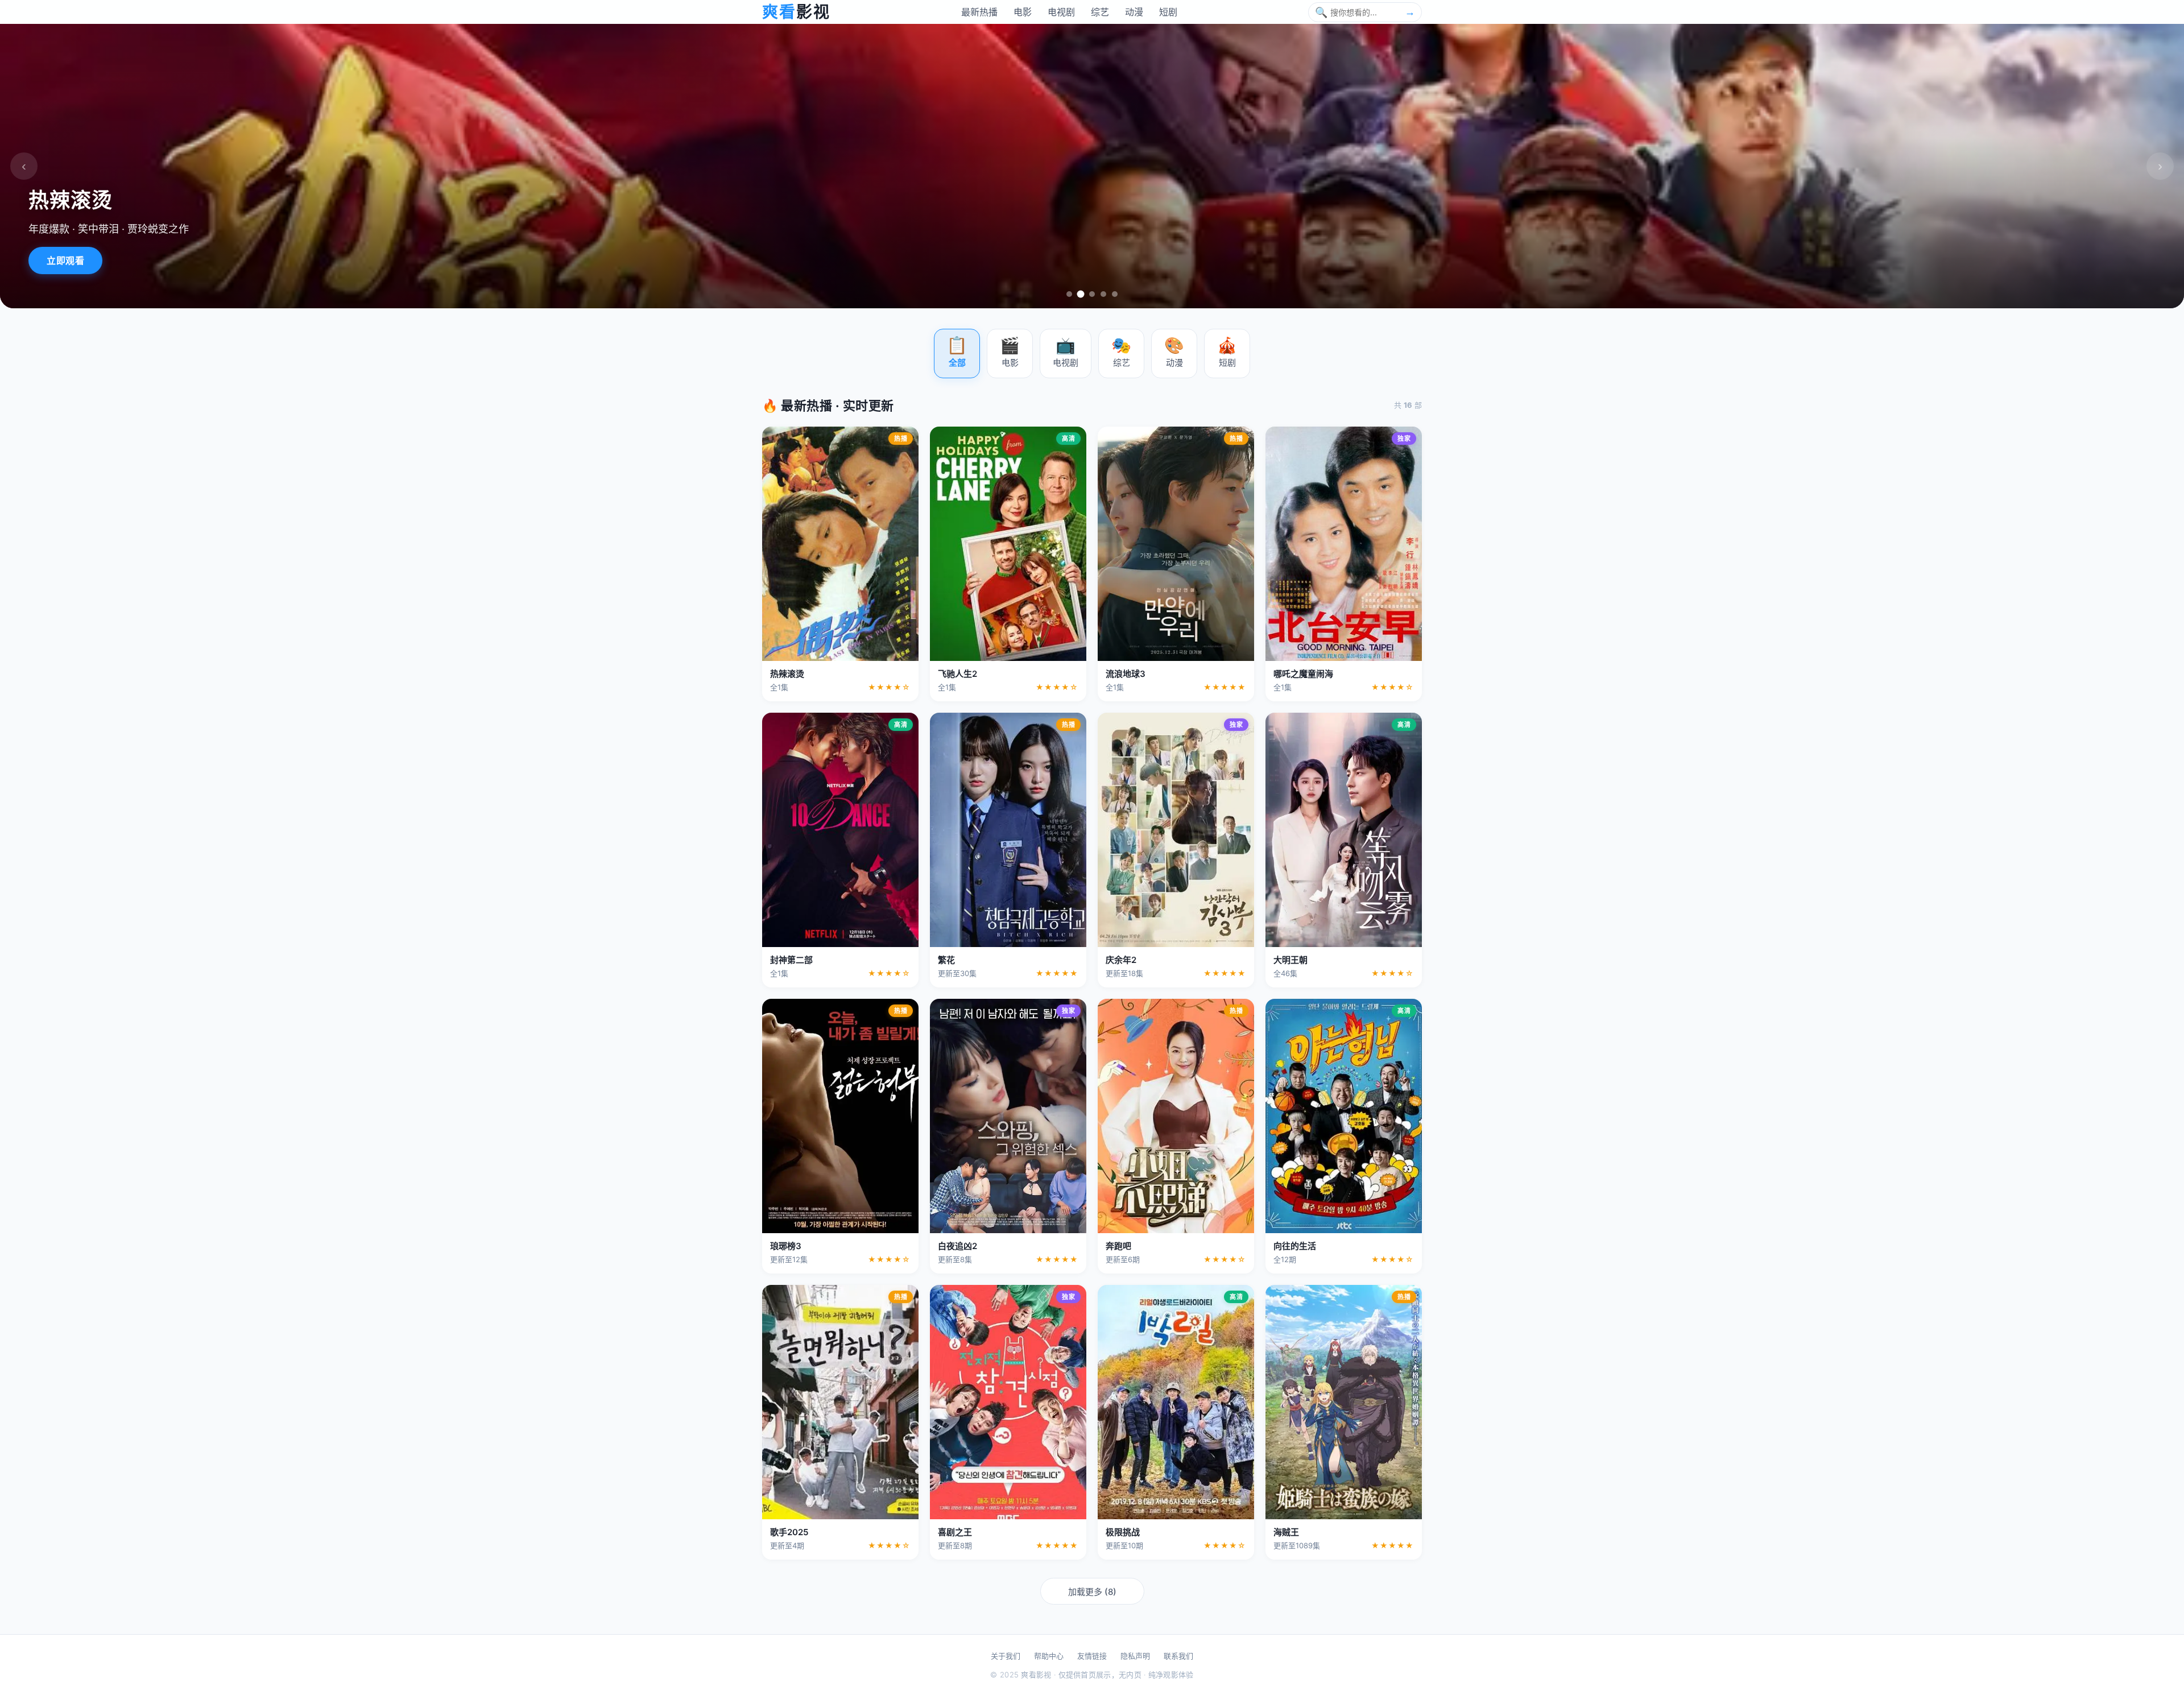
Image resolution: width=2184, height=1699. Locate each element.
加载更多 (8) (1092, 1592)
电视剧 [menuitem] (1061, 12)
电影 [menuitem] (1023, 12)
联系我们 (1178, 1656)
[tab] (1069, 294)
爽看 (796, 12)
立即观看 (65, 261)
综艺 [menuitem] (1100, 12)
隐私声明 (1135, 1656)
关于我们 (1006, 1656)
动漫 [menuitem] (1134, 12)
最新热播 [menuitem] (979, 12)
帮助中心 (1049, 1656)
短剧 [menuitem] (1168, 12)
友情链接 (1092, 1656)
